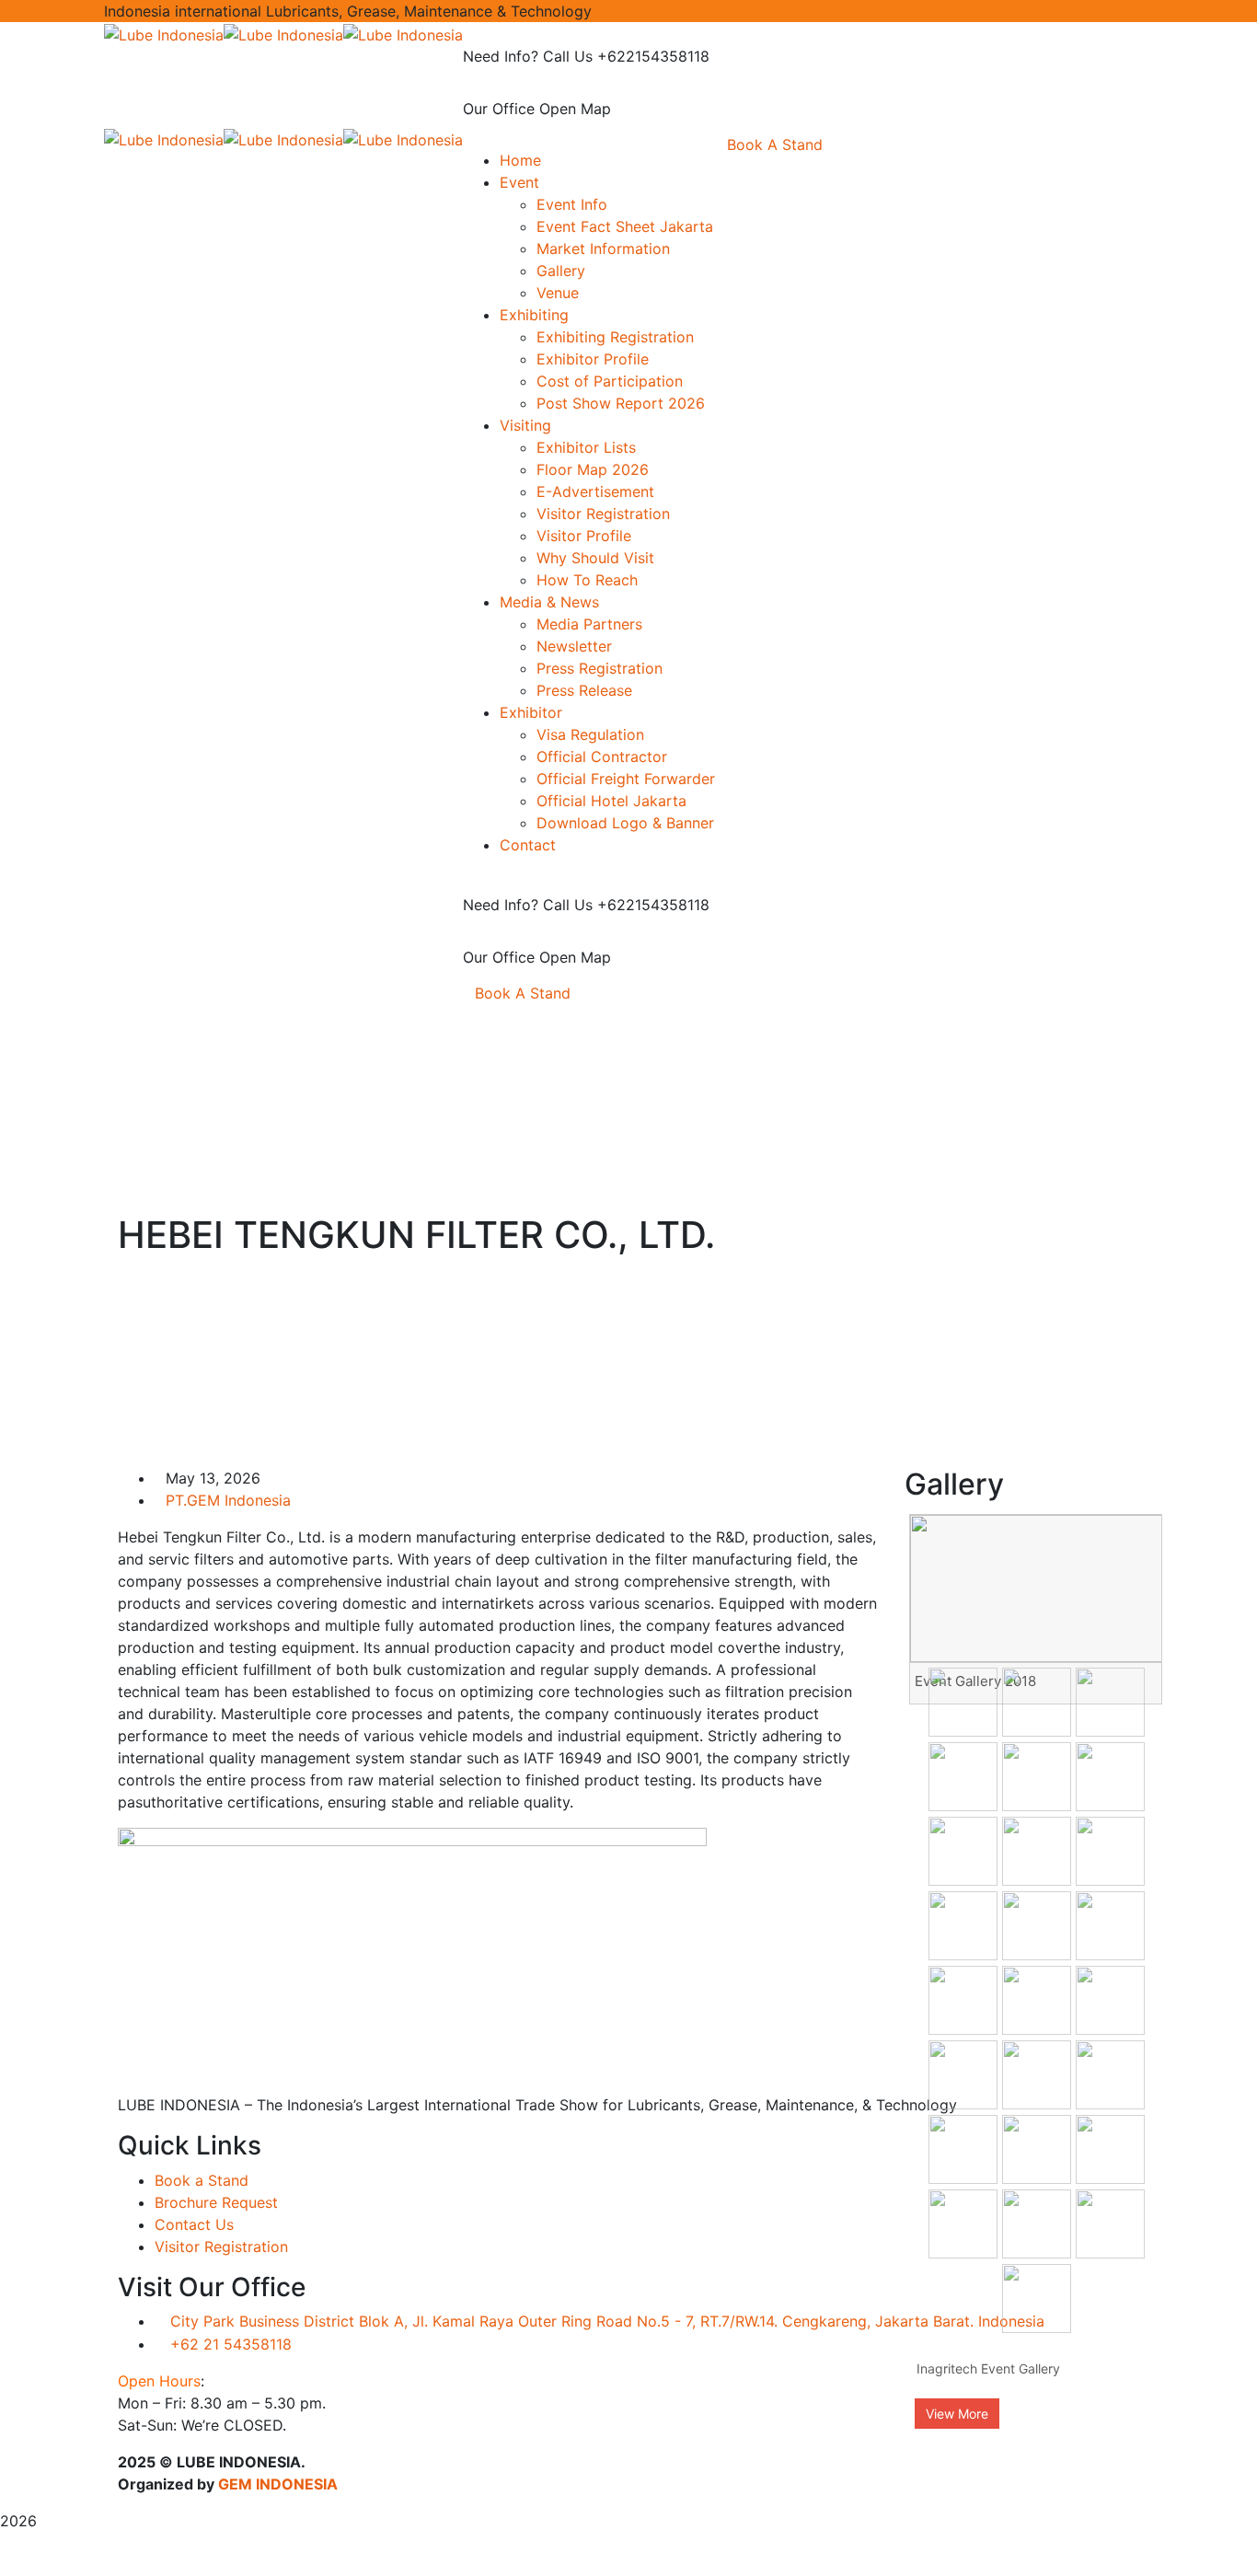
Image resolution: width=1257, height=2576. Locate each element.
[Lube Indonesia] (164, 33)
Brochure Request (216, 2202)
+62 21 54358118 (231, 2344)
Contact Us (194, 2224)
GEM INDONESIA (278, 2484)
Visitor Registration (221, 2247)
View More (957, 2414)
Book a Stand (202, 2180)
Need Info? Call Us (528, 56)
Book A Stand (523, 993)
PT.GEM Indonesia (228, 1500)
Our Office (499, 109)
